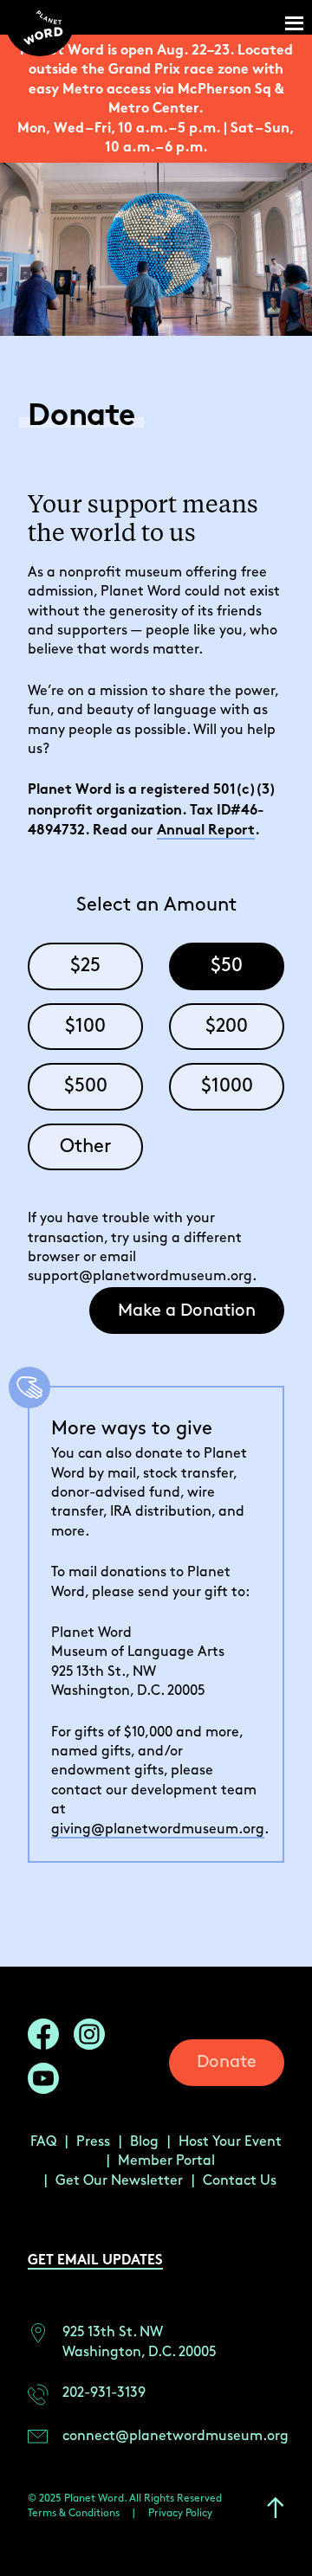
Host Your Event (230, 2142)
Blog (144, 2142)
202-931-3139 (104, 2393)
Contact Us (240, 2181)
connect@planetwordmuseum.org (175, 2436)
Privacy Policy (180, 2513)
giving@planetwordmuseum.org (158, 1829)
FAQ (43, 2142)
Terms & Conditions (74, 2513)
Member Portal (166, 2161)
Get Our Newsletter (119, 2181)
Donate (227, 2062)
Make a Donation (187, 1311)
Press (93, 2142)
